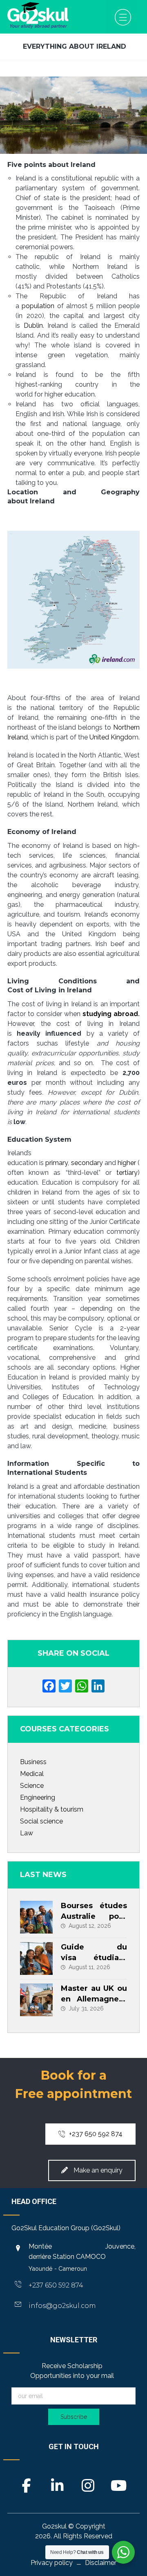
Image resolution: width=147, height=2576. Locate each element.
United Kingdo (111, 737)
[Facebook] (49, 1687)
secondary (87, 1163)
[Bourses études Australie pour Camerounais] (36, 1917)
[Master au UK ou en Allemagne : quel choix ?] (36, 2000)
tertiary (127, 1173)
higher (127, 1163)
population (38, 306)
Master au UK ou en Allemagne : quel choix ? (94, 1999)
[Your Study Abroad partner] (38, 15)
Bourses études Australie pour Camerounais (94, 1916)
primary (57, 1163)
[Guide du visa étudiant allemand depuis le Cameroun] (36, 1958)
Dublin (33, 326)
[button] (123, 17)
